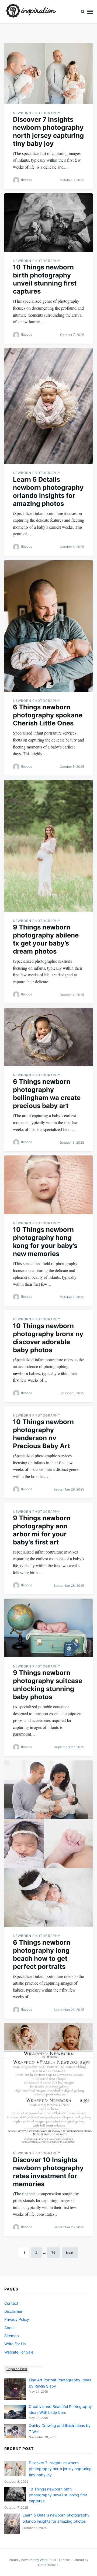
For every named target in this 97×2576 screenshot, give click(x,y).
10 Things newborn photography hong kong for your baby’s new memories (45, 1242)
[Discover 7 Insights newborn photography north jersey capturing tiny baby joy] (48, 73)
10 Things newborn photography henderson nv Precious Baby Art (43, 1434)
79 (53, 2253)
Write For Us (15, 2344)
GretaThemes (48, 2565)
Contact (11, 2303)
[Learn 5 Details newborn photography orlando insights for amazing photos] (48, 406)
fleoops (27, 180)
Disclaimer (13, 2311)
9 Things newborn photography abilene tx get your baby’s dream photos (46, 939)
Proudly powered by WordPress (33, 2560)
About (10, 2328)
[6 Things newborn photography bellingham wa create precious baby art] (48, 1037)
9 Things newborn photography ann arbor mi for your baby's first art (42, 1530)
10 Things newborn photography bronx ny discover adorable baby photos (48, 1338)
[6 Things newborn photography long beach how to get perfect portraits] (48, 1843)
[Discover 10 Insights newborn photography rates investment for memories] (48, 2084)
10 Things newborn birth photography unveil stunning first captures (45, 279)
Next (70, 2253)
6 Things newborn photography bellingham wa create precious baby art (47, 1094)
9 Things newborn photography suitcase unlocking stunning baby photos (48, 1685)
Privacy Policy (17, 2319)
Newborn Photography (37, 113)
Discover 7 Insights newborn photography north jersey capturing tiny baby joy (48, 131)
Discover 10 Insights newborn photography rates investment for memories (48, 2172)
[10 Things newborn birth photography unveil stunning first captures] (48, 223)
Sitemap (12, 2336)
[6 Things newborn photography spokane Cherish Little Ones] (48, 626)
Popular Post (17, 2369)
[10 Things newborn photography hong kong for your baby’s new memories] (48, 1185)
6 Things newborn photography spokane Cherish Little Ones (48, 715)
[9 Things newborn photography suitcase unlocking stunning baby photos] (48, 1628)
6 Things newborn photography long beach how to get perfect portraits (42, 1954)
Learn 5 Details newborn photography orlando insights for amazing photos (48, 492)
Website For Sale (19, 2352)
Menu (90, 12)
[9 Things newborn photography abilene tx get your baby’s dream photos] (48, 846)
